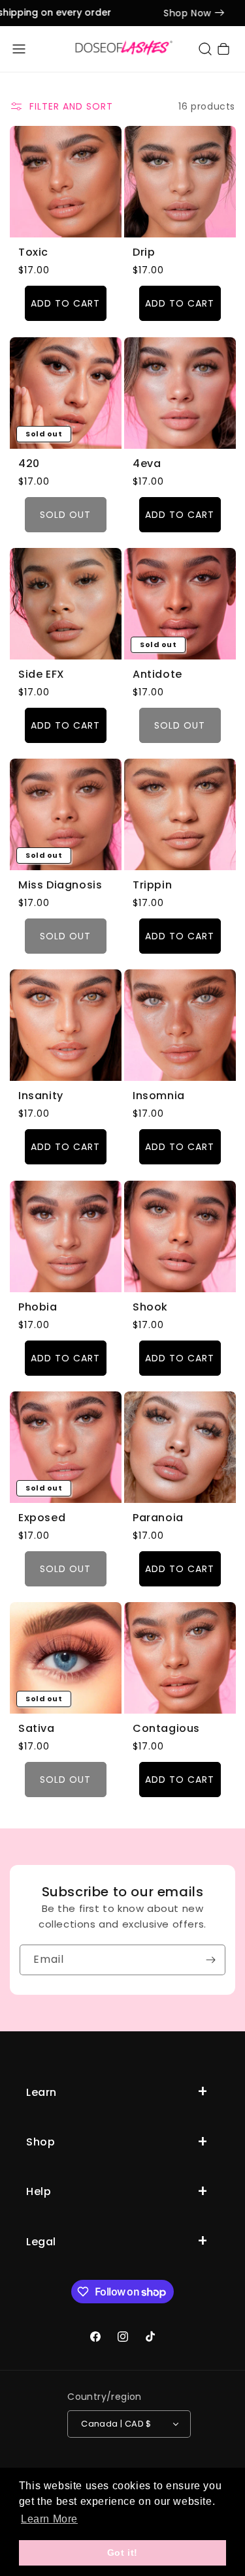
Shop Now (175, 13)
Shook (150, 1307)
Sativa (37, 1729)
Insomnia (159, 1096)
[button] (19, 49)
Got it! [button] (122, 2553)
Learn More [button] (49, 2519)
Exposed (42, 1518)
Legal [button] (41, 2242)
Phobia (38, 1307)
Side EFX (41, 674)
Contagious (166, 1729)
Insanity (41, 1096)
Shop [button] (41, 2142)
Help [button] (39, 2191)
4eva (147, 463)
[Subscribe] (210, 1960)
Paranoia (158, 1518)
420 (29, 463)
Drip (144, 253)
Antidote (157, 674)
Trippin (152, 886)
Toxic (33, 253)
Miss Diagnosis (60, 886)
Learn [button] (41, 2092)
